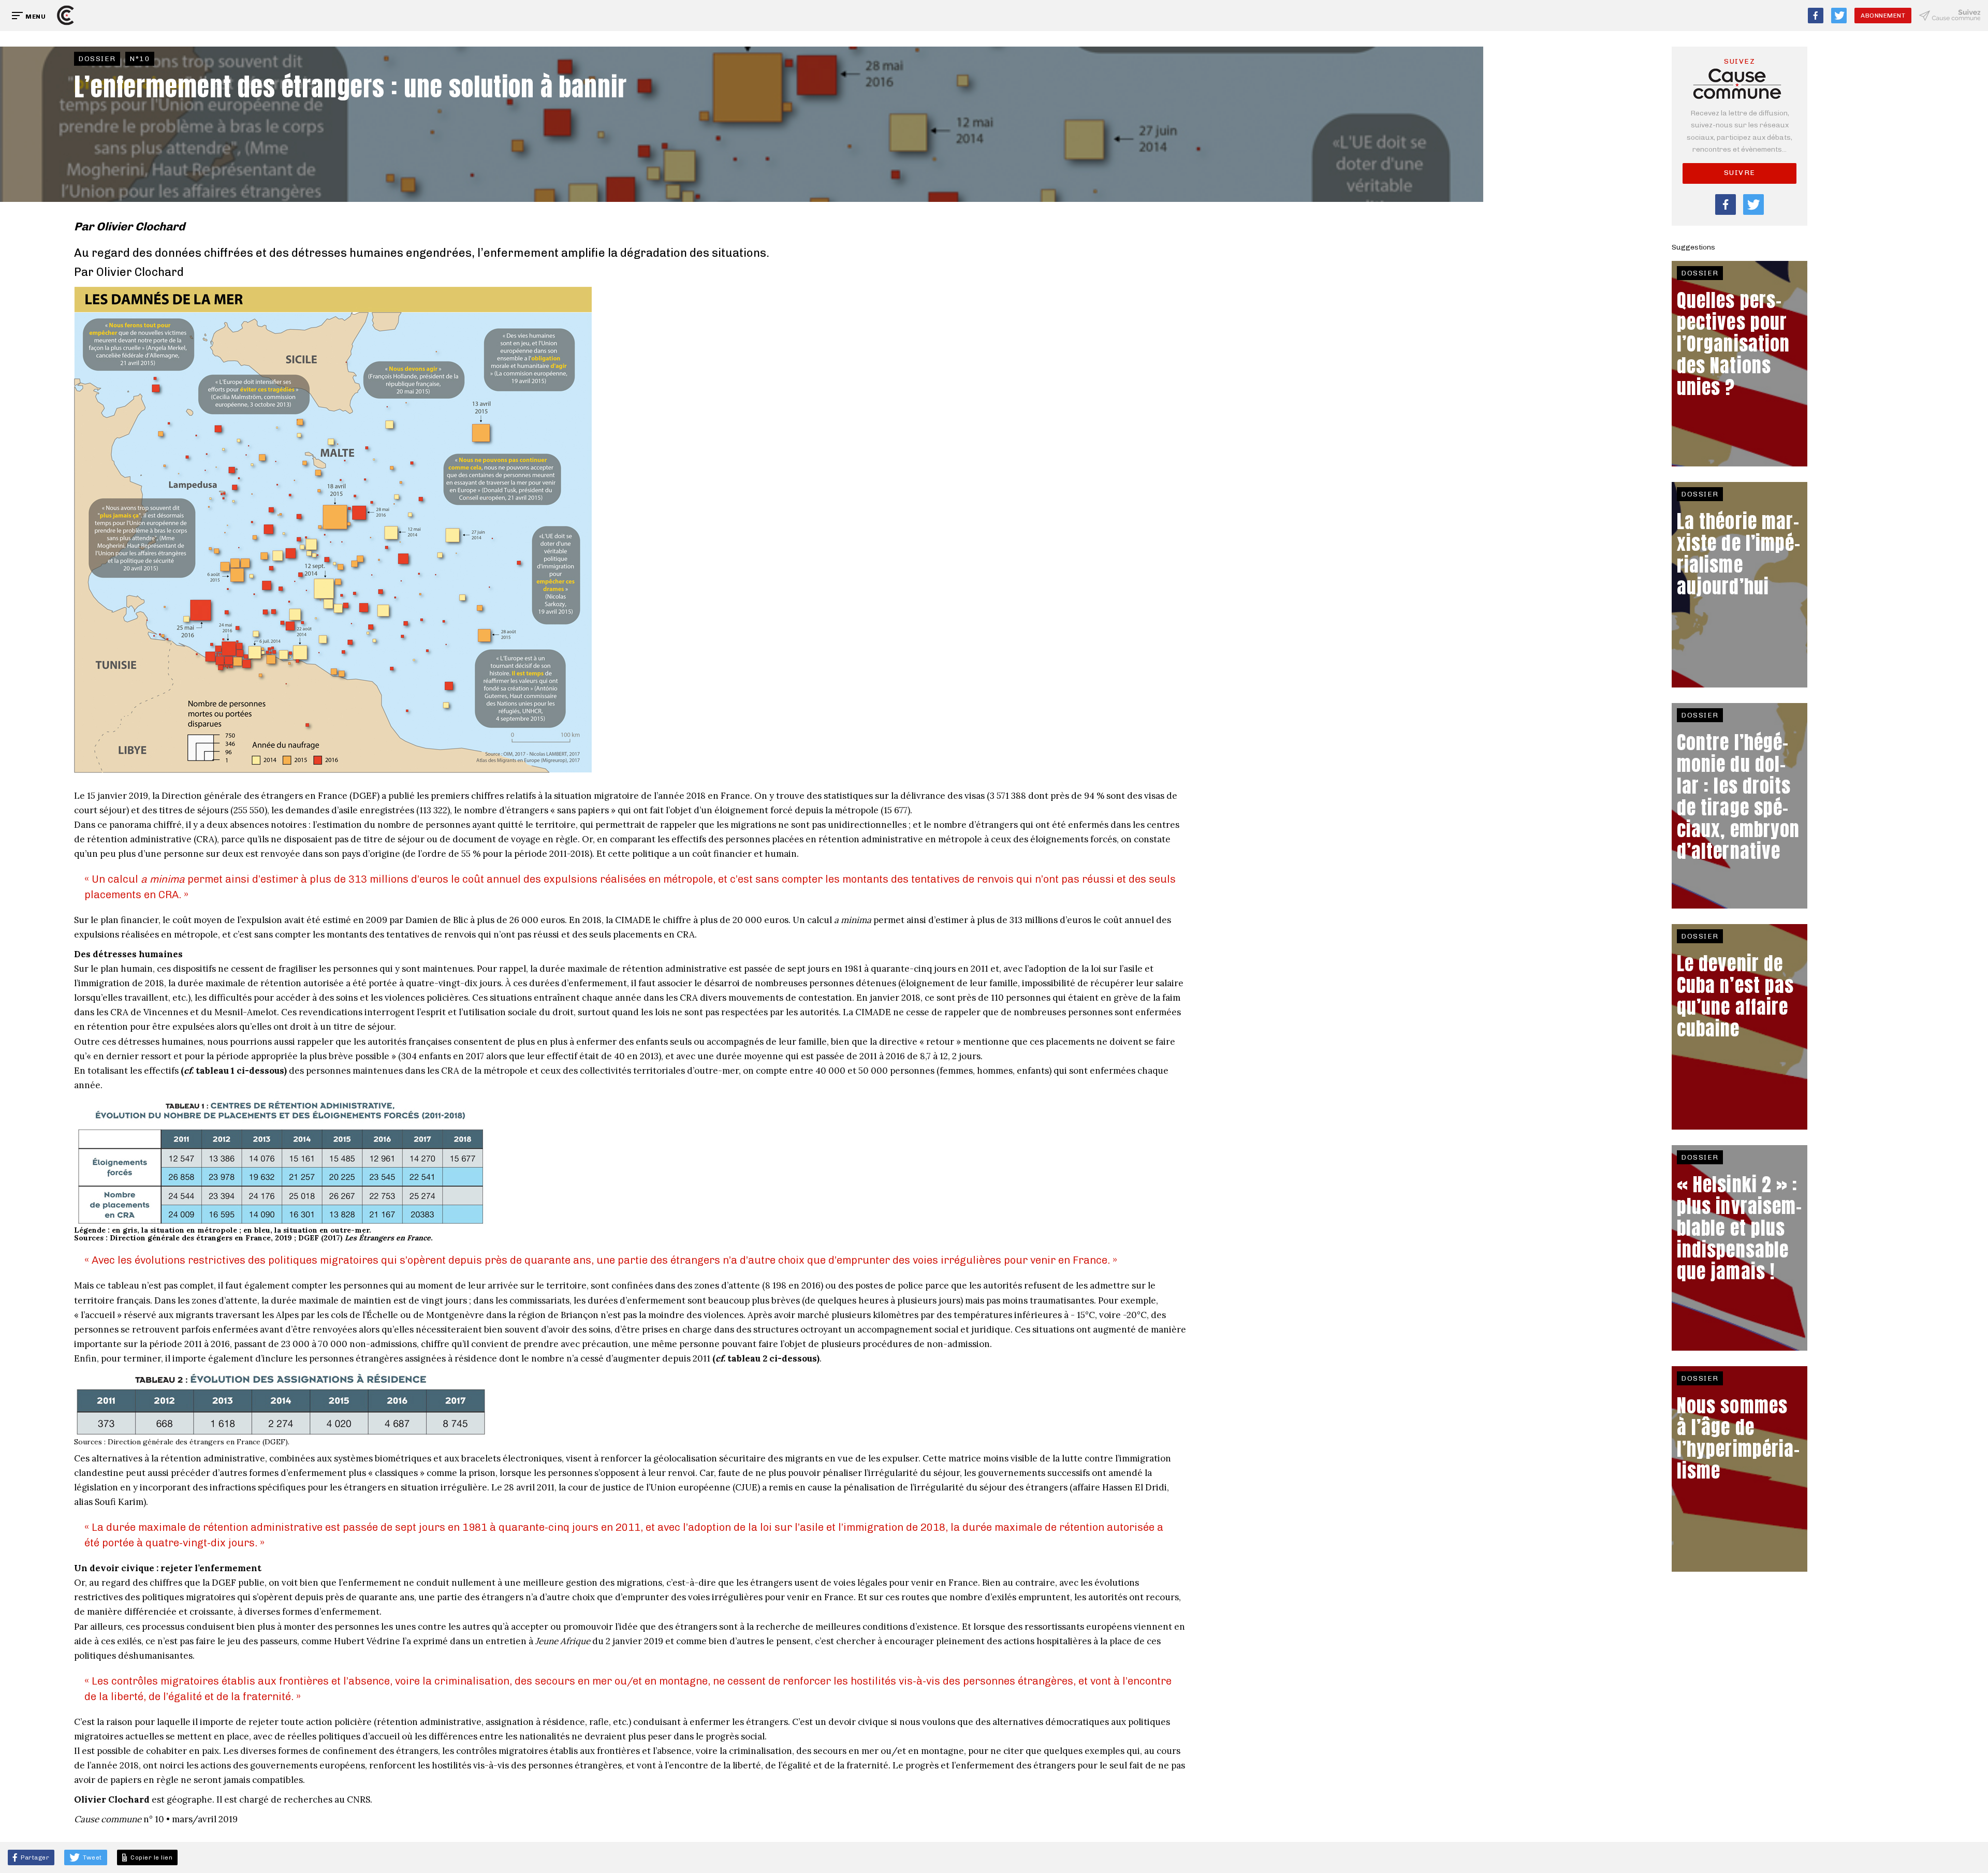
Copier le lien (150, 1857)
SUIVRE (1740, 173)
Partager (34, 1857)
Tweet (92, 1857)
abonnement (1883, 16)
